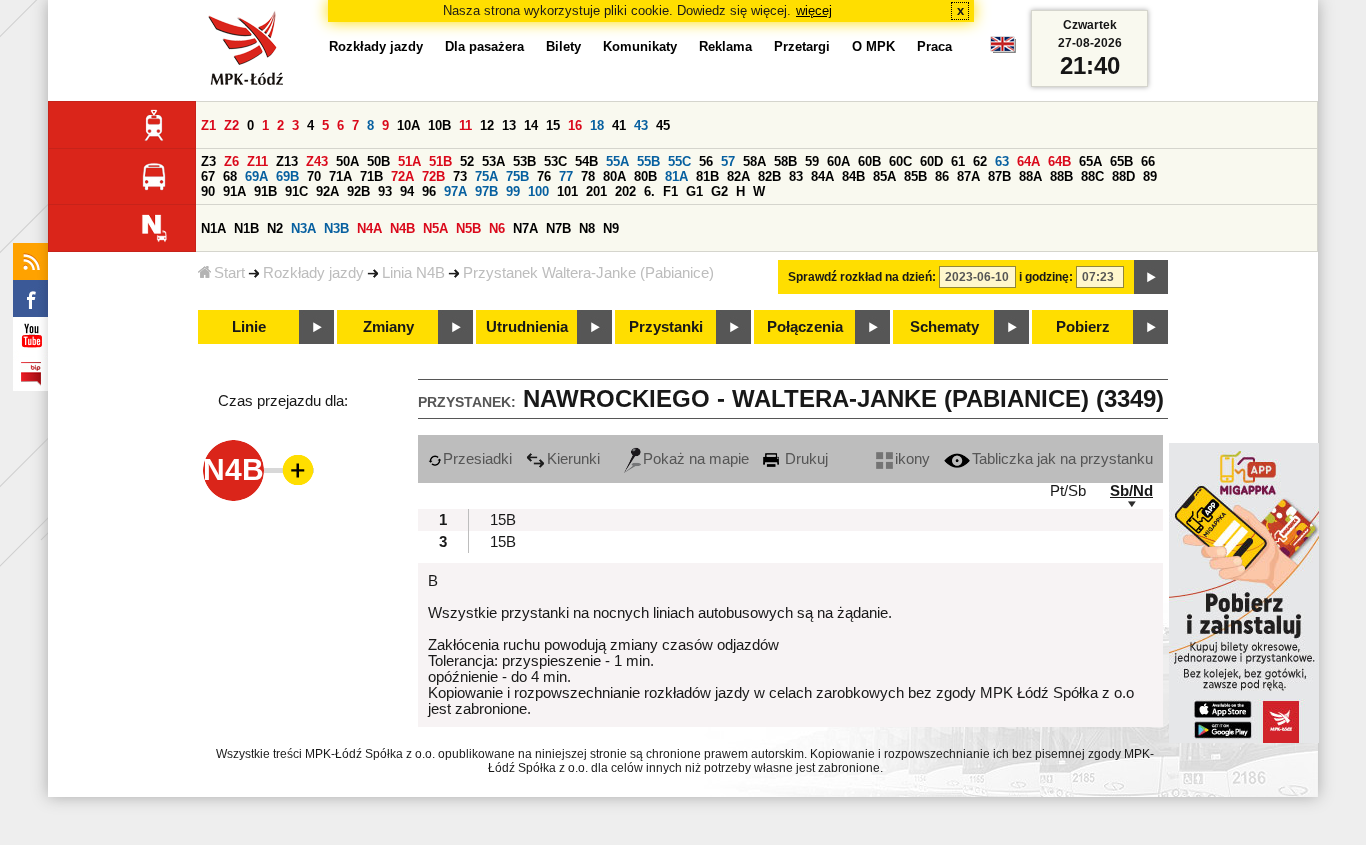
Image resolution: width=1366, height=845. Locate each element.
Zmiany (388, 327)
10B (439, 125)
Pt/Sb (1068, 491)
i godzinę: (1046, 277)
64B (1059, 161)
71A (340, 176)
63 (1002, 161)
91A (234, 191)
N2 (275, 228)
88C (1092, 176)
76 (544, 176)
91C (296, 191)
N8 (587, 228)
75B (517, 176)
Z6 (231, 161)
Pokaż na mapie (696, 459)
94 (407, 191)
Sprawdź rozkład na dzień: (862, 277)
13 (509, 125)
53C (555, 161)
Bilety (563, 46)
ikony (912, 459)
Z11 (257, 161)
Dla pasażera (484, 46)
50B (378, 161)
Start (229, 273)
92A (327, 191)
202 (625, 191)
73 (460, 176)
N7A (525, 228)
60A (838, 161)
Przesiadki (477, 459)
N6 (497, 228)
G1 (694, 191)
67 (208, 176)
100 (538, 191)
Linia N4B (413, 273)
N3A (303, 228)
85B (915, 176)
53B (524, 161)
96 (429, 191)
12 (487, 125)
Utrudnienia (527, 327)
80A (614, 176)
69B (287, 176)
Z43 (317, 161)
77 (566, 176)
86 (942, 176)
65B (1121, 161)
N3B (336, 228)
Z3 (208, 161)
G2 (719, 191)
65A (1090, 161)
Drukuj (804, 459)
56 (706, 161)
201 (596, 191)
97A (455, 191)
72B (433, 176)
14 (531, 125)
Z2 (231, 125)
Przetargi (802, 46)
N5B (468, 228)
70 (314, 176)
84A (822, 176)
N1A (213, 228)
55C (679, 161)
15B (503, 520)
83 (796, 176)
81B (707, 176)
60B (869, 161)
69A (256, 176)
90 (208, 191)
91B (265, 191)
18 (597, 125)
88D (1123, 176)
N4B (402, 228)
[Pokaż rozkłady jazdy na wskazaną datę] (1151, 277)
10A (408, 125)
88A (1030, 176)
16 (575, 125)
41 (619, 125)
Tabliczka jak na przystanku (1062, 459)
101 (567, 191)
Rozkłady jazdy (313, 273)
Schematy (944, 327)
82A (738, 176)
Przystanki (666, 327)
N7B (558, 228)
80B (645, 176)
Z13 (287, 161)
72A (402, 176)
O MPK (873, 46)
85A (884, 176)
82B (769, 176)
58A (754, 161)
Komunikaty (640, 46)
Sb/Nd (1131, 491)
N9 (611, 228)
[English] (1003, 49)
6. (649, 191)
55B (648, 161)
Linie (249, 327)
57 (728, 161)
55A (617, 161)
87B (999, 176)
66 (1148, 161)
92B (358, 191)
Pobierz (1083, 327)
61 (958, 161)
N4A (369, 228)
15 (553, 125)
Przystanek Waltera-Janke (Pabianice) (588, 273)
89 (1150, 176)
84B (853, 176)
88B (1061, 176)
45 (663, 125)
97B (486, 191)
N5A (435, 228)
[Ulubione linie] (292, 470)
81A (676, 176)
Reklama (725, 46)
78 (588, 176)
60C (900, 161)
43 (641, 125)
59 (812, 161)
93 (385, 191)
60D (931, 161)
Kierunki (573, 459)
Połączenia (805, 327)
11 (465, 125)
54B (586, 161)
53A (493, 161)
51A (409, 161)
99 (513, 191)
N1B (246, 228)
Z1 (208, 125)
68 (230, 176)
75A (486, 176)
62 (980, 161)
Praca (934, 46)
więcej (814, 10)
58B (785, 161)
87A (968, 176)
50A (347, 161)
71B (371, 176)
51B (440, 161)
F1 (670, 191)
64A (1028, 161)
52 (467, 161)
